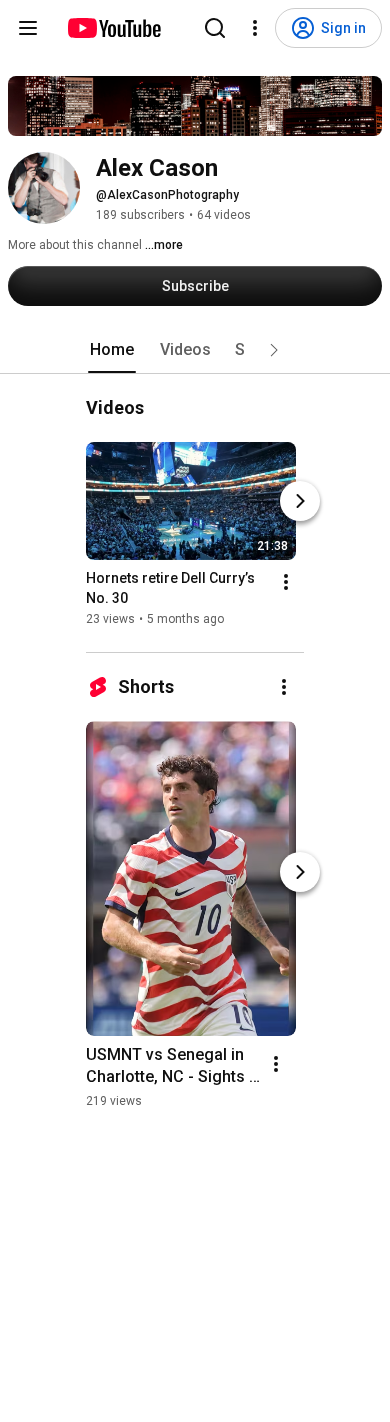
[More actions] (286, 582)
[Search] (215, 28)
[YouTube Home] (113, 28)
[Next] (300, 501)
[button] (274, 350)
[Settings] (255, 28)
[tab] (112, 350)
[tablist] (195, 350)
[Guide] (28, 28)
